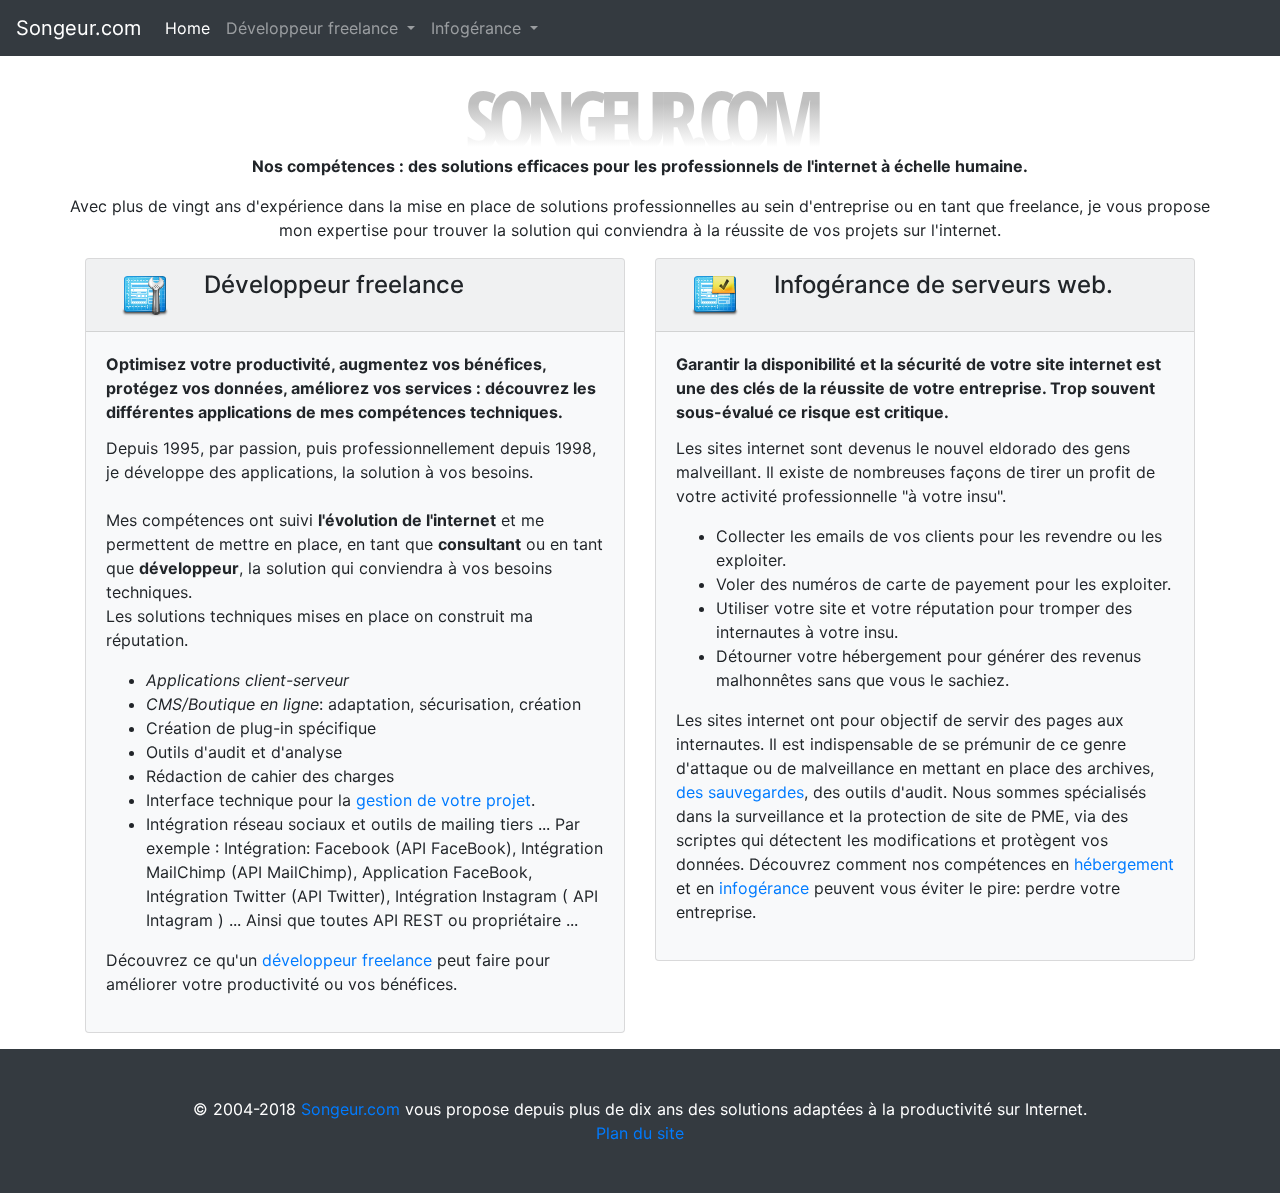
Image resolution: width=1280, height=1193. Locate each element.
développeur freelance (347, 960)
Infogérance (478, 28)
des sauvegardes (740, 792)
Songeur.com (78, 28)
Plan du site (640, 1133)
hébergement (1124, 864)
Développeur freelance (314, 28)
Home (187, 28)
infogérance (764, 888)
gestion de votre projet (443, 800)
